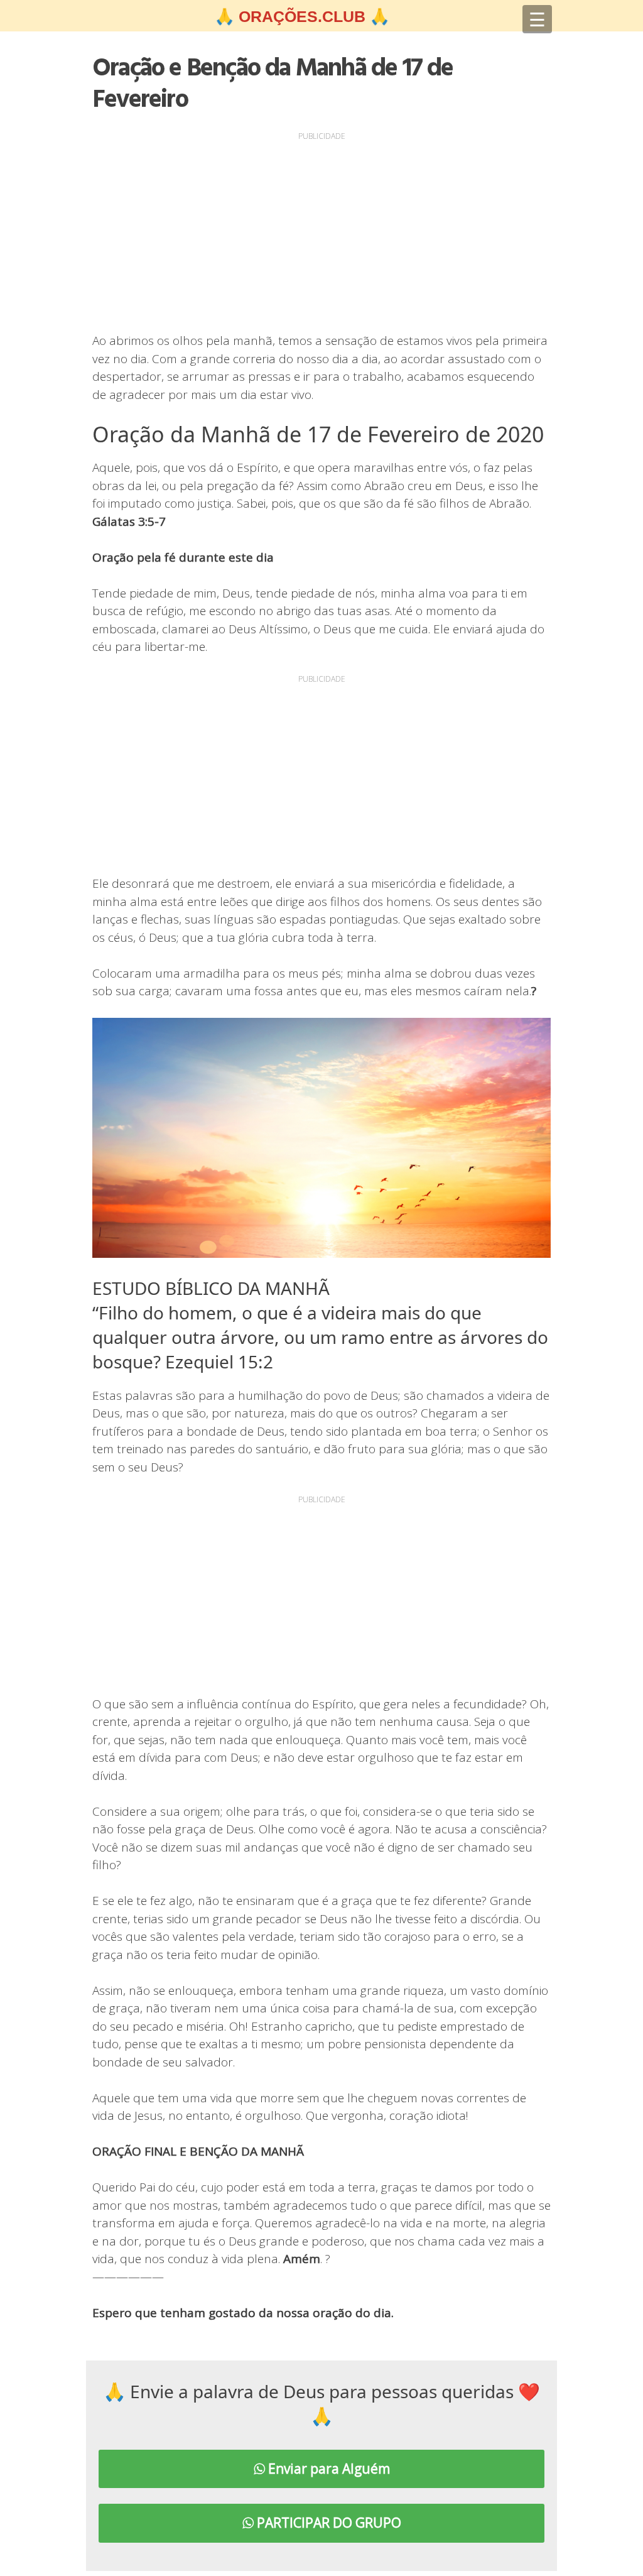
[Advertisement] (321, 232)
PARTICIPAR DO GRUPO (327, 2523)
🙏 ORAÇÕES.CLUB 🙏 (302, 16)
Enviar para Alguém (327, 2469)
